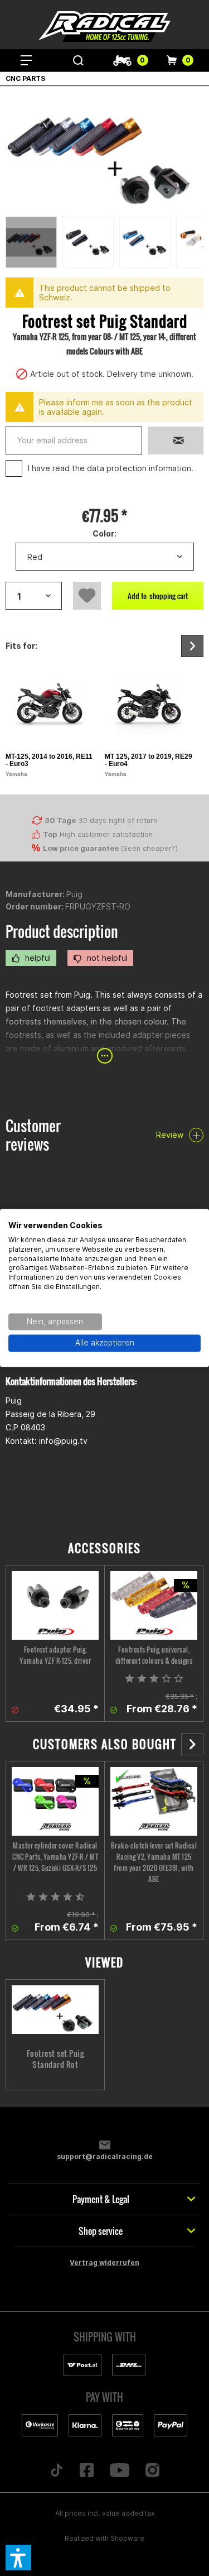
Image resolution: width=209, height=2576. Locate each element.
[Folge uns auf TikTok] (56, 2471)
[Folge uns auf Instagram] (153, 2471)
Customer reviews (33, 1135)
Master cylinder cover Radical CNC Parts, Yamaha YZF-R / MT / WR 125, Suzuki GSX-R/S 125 (55, 1857)
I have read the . (111, 468)
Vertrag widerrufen (104, 2263)
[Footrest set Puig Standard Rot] (55, 2010)
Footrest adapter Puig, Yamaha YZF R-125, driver (55, 1655)
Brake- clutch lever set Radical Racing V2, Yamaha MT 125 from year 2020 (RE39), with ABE (154, 1862)
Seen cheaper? (149, 848)
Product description (62, 932)
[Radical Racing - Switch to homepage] (105, 27)
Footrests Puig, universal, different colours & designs (154, 1655)
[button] (18, 2558)
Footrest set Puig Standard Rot (55, 2059)
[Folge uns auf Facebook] (86, 2471)
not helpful (106, 958)
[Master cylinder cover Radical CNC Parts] (55, 1801)
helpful (37, 958)
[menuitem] (26, 60)
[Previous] (193, 242)
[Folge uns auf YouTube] (120, 2471)
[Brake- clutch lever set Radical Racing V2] (154, 1801)
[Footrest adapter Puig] (55, 1605)
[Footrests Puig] (154, 1605)
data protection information (139, 468)
